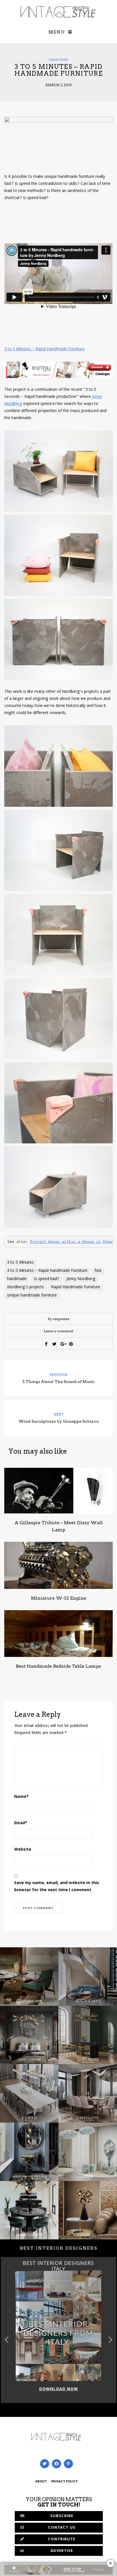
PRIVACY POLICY (64, 2482)
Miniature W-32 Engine (59, 1598)
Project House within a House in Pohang (73, 1242)
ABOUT (41, 2482)
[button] (110, 2340)
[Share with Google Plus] (63, 1344)
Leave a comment (58, 1331)
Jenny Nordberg (81, 1279)
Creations (59, 60)
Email (21, 1823)
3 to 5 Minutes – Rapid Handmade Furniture (44, 349)
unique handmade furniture (32, 1296)
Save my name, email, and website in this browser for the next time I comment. (57, 1887)
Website (23, 1850)
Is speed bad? (47, 1279)
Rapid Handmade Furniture (76, 1287)
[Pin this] (71, 1344)
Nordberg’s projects (26, 1287)
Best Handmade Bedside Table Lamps (58, 1666)
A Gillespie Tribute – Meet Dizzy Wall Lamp (59, 1526)
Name (21, 1797)
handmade (17, 1279)
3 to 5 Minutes (20, 1263)
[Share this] (46, 1344)
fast (98, 1271)
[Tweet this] (55, 1344)
